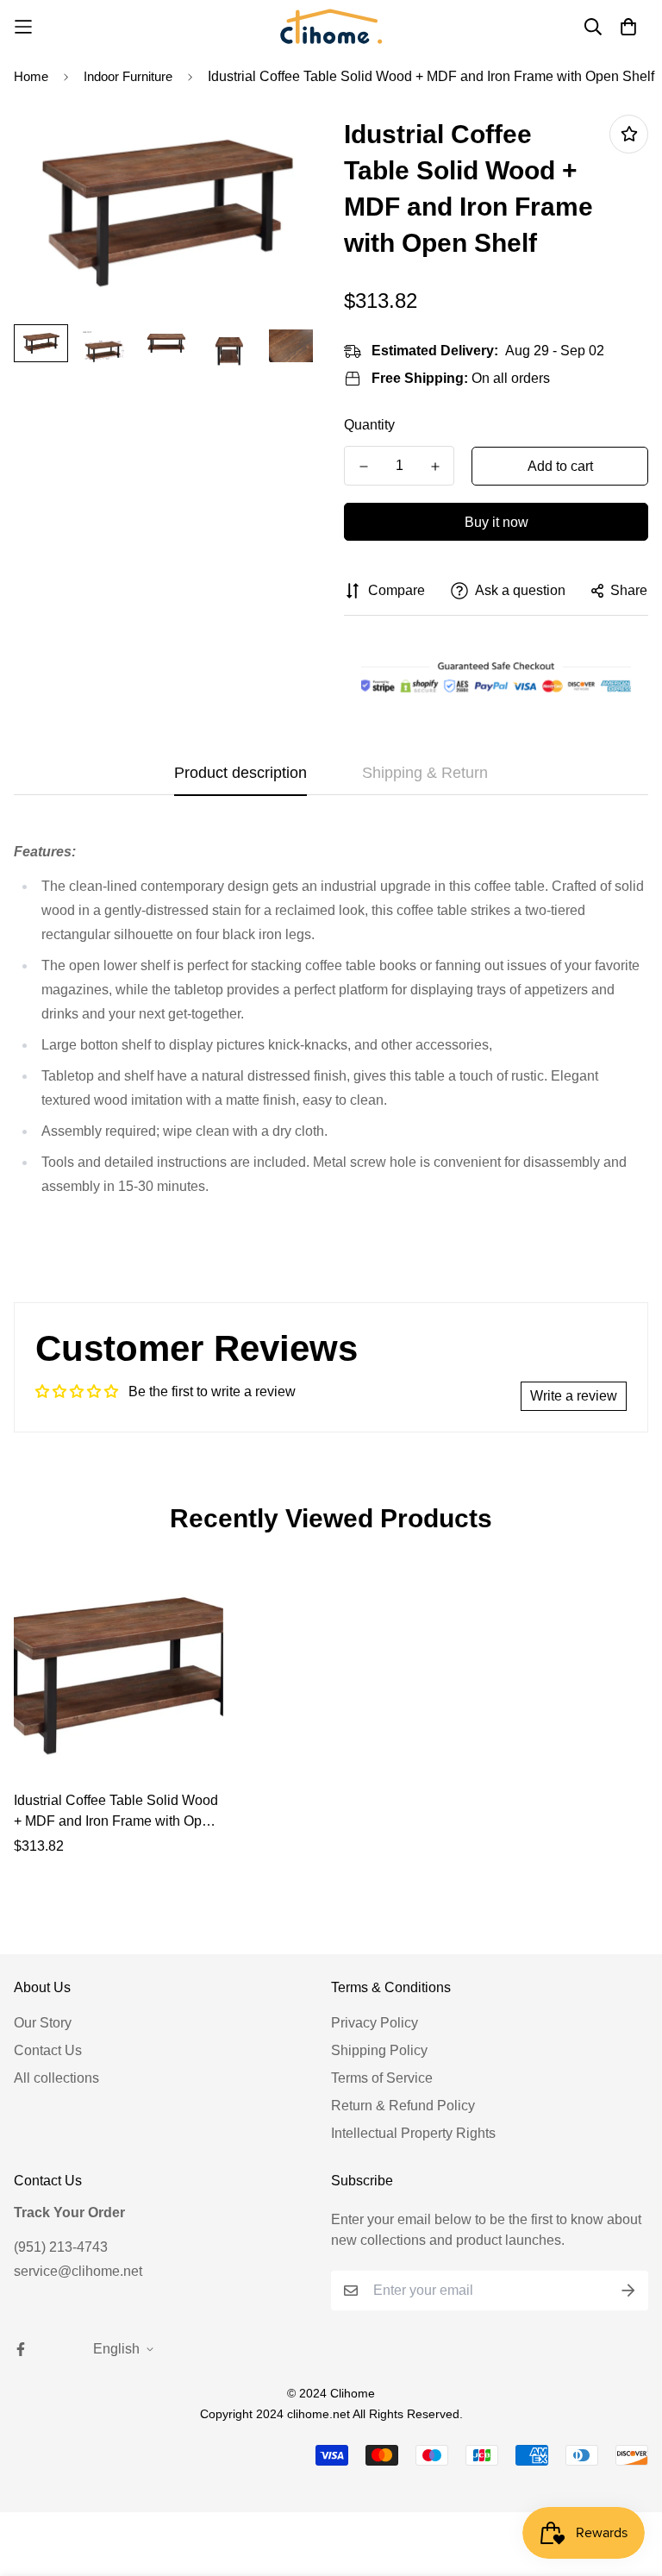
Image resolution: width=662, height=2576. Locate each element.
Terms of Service (382, 2078)
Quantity (369, 425)
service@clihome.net (78, 2271)
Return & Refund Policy (403, 2106)
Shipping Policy (379, 2050)
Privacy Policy (375, 2023)
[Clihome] (331, 26)
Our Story (43, 2023)
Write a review (574, 1396)
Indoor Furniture (128, 76)
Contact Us (48, 2050)
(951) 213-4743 (61, 2247)
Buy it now (496, 522)
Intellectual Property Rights (413, 2133)
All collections (56, 2078)
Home (31, 76)
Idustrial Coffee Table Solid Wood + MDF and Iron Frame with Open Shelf (116, 1812)
